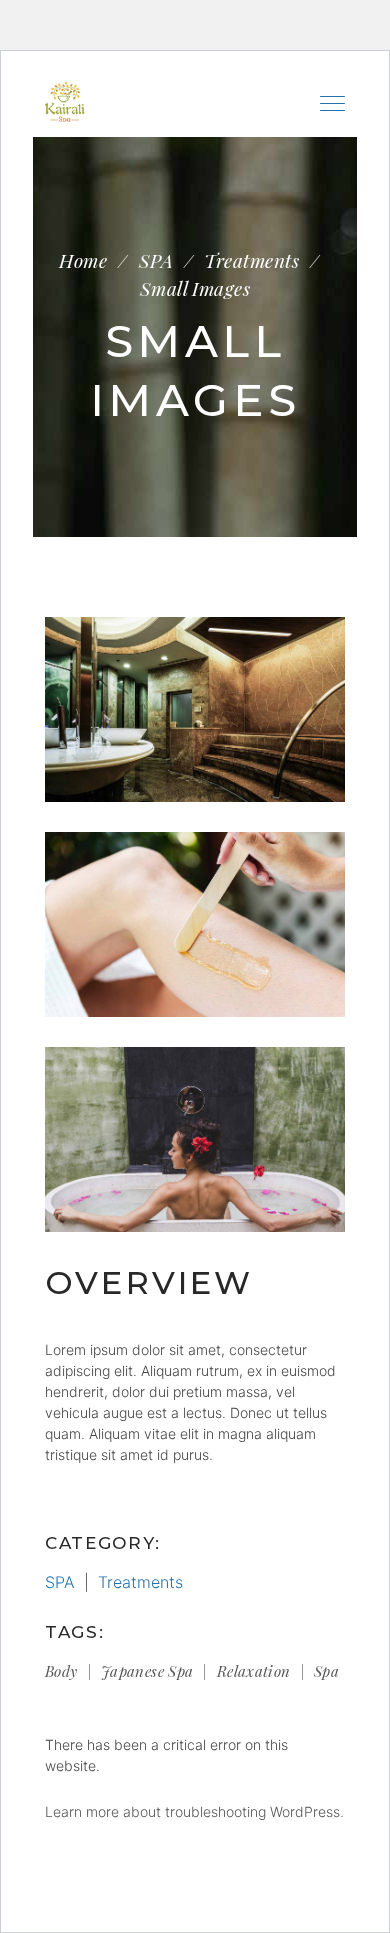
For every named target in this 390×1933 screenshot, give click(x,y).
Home (83, 260)
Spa (326, 1671)
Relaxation (254, 1671)
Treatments (251, 260)
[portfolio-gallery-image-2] (195, 924)
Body (61, 1671)
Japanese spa (147, 1671)
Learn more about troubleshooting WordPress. (194, 1811)
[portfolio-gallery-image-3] (195, 709)
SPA (156, 260)
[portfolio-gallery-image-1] (195, 1139)
